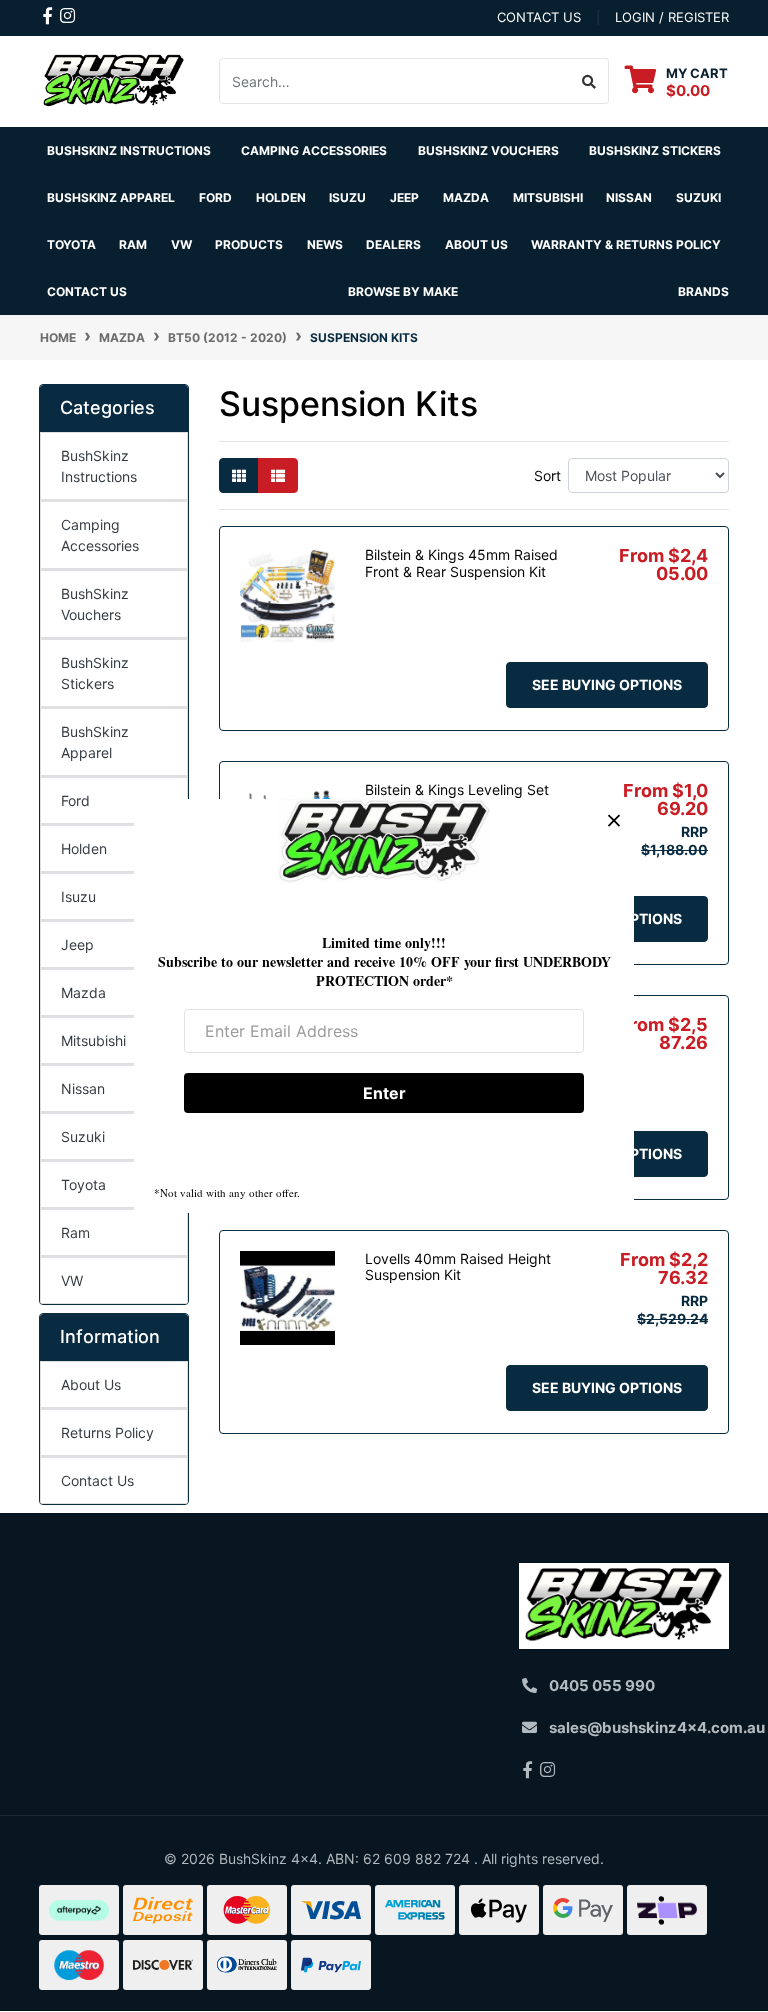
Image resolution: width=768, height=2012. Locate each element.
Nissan (83, 1088)
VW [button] (181, 244)
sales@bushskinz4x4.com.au (657, 1727)
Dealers (393, 244)
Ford (75, 800)
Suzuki (83, 1136)
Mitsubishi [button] (548, 197)
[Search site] (589, 81)
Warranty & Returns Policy (626, 244)
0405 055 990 (602, 1685)
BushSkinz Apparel (111, 197)
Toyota (83, 1184)
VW (72, 1280)
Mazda (83, 992)
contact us (539, 17)
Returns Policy (107, 1432)
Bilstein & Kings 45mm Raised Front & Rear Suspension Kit (461, 563)
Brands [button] (703, 291)
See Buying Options (607, 684)
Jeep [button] (404, 197)
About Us (91, 1384)
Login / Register (672, 17)
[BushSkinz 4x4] (114, 79)
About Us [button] (476, 244)
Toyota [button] (71, 244)
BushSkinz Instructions (129, 150)
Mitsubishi (93, 1040)
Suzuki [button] (698, 197)
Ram (75, 1232)
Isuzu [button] (347, 197)
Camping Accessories (314, 150)
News (325, 244)
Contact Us (87, 291)
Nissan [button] (629, 197)
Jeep (77, 944)
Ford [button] (215, 197)
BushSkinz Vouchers (488, 150)
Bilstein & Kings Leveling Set (457, 789)
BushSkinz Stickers (655, 150)
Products (249, 244)
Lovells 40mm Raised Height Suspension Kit (458, 1267)
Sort (547, 475)
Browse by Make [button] (403, 291)
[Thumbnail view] (239, 475)
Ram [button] (133, 244)
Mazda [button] (466, 197)
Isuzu (78, 896)
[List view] (278, 475)
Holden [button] (281, 197)
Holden (84, 848)
